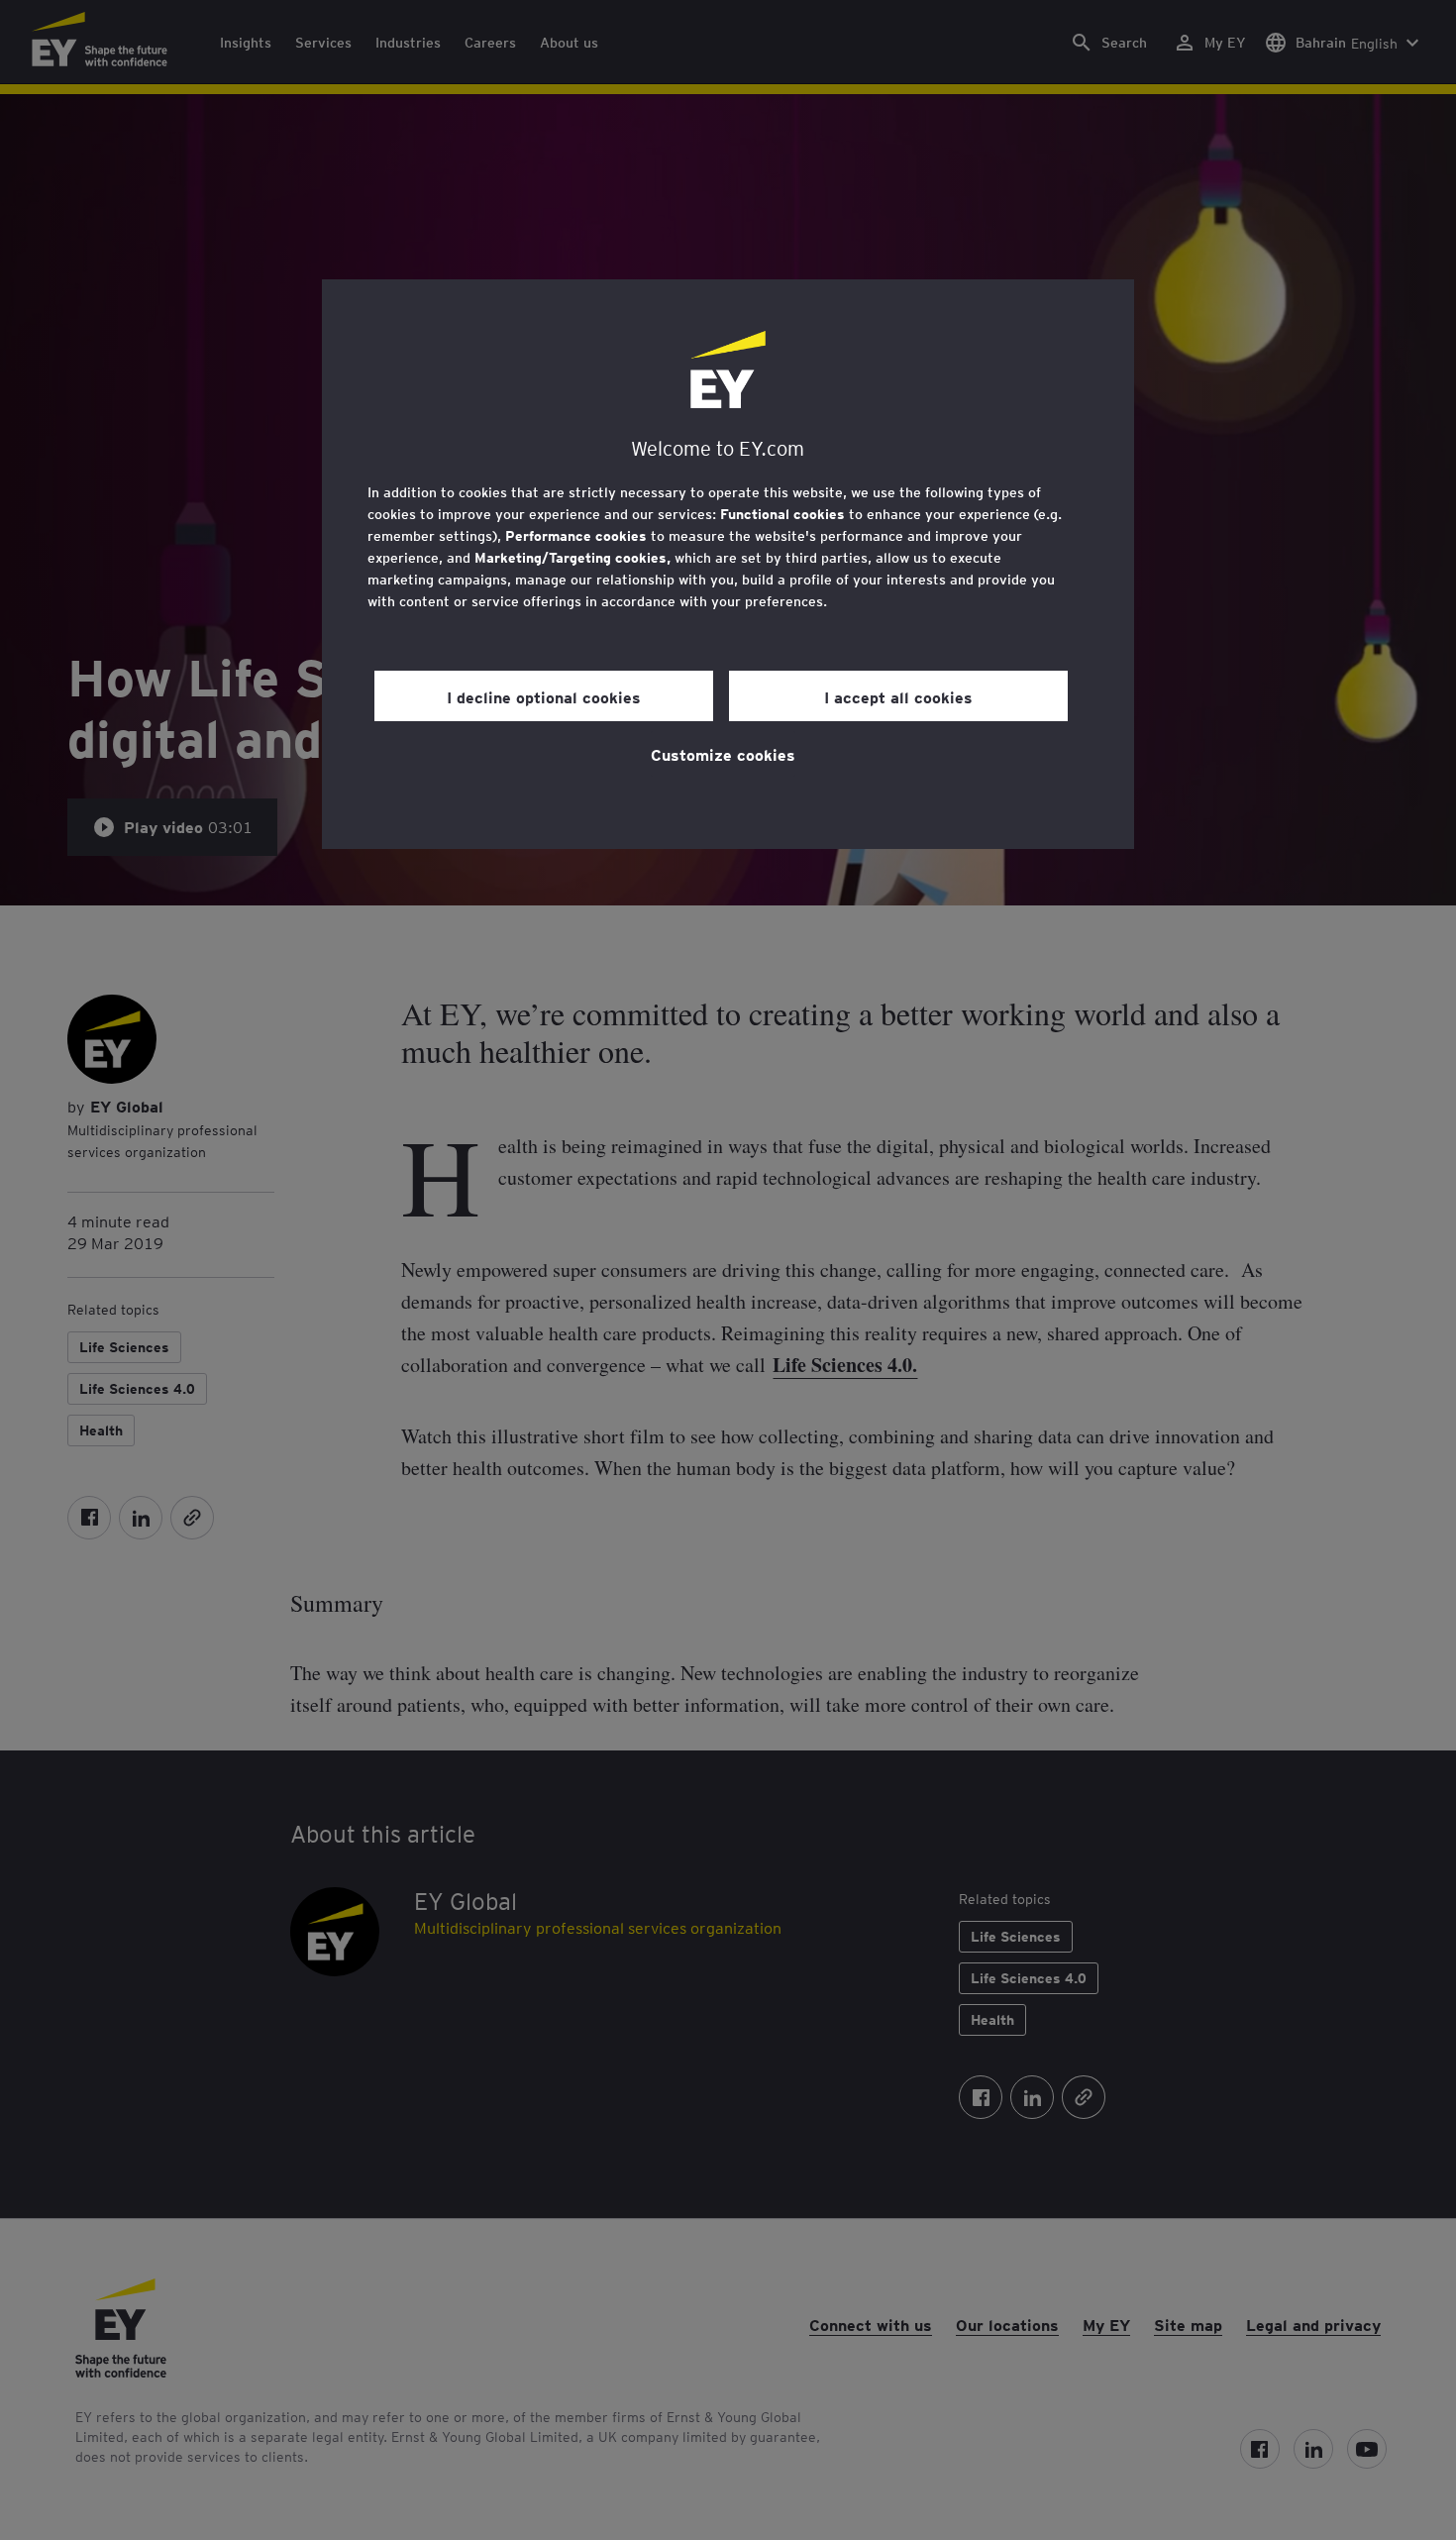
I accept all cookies (898, 696)
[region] (728, 564)
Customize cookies (723, 754)
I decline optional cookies (544, 696)
